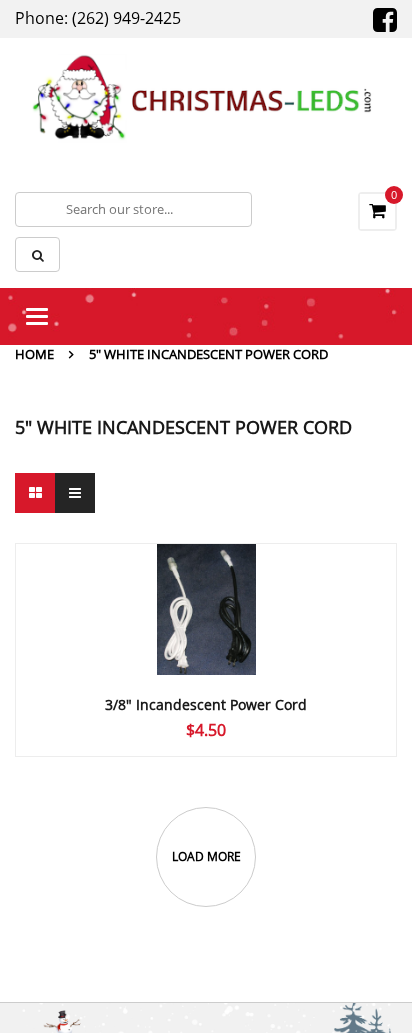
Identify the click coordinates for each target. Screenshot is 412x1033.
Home (34, 354)
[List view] (75, 493)
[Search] (37, 254)
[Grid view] (35, 493)
